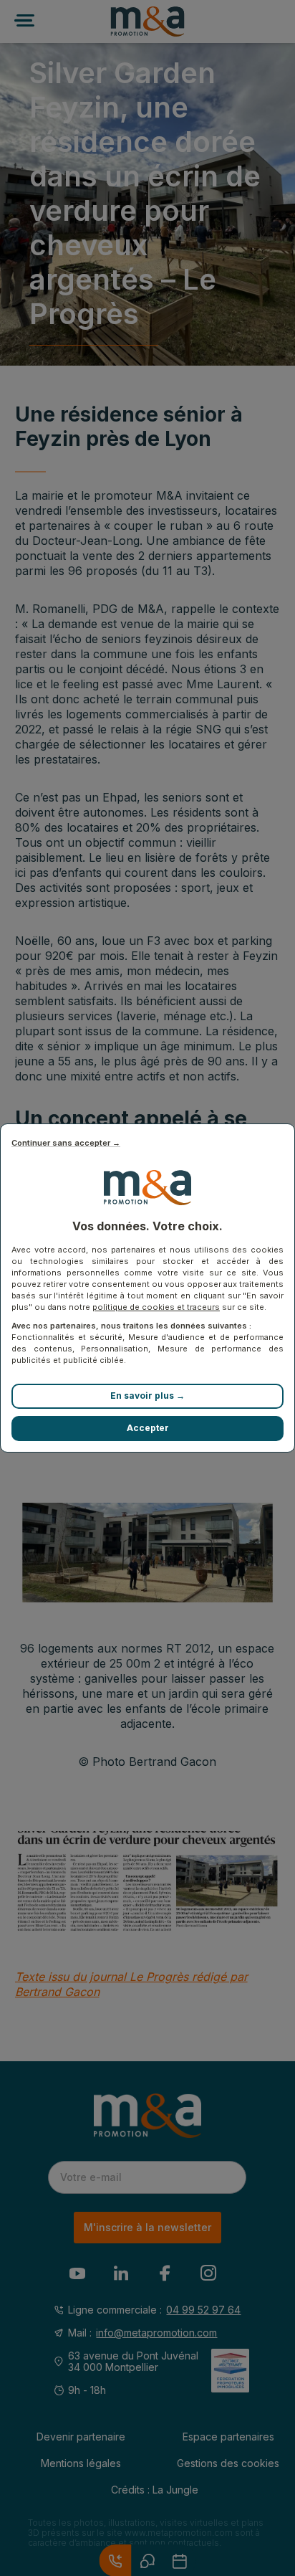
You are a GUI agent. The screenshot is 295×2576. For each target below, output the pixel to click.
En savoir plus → (147, 1396)
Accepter (148, 1428)
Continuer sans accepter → (66, 1143)
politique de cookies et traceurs (156, 1307)
